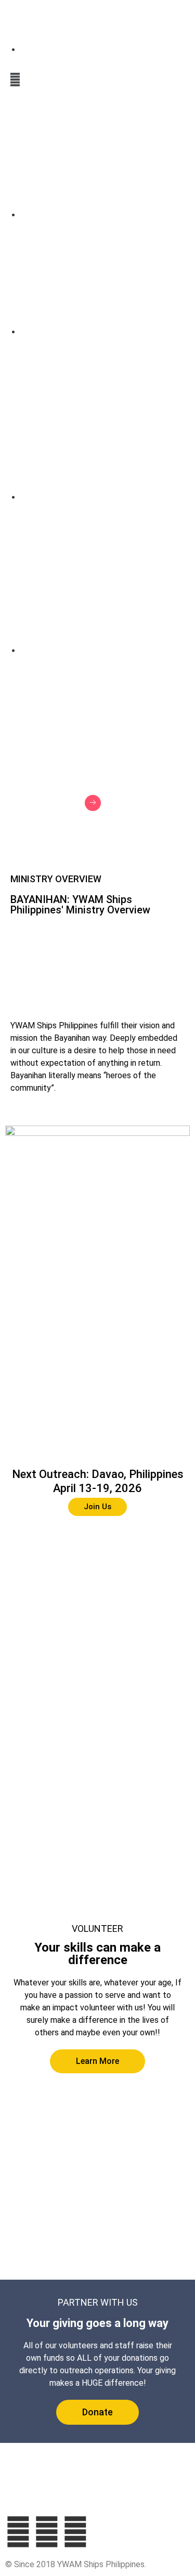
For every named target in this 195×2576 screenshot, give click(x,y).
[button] (97, 79)
